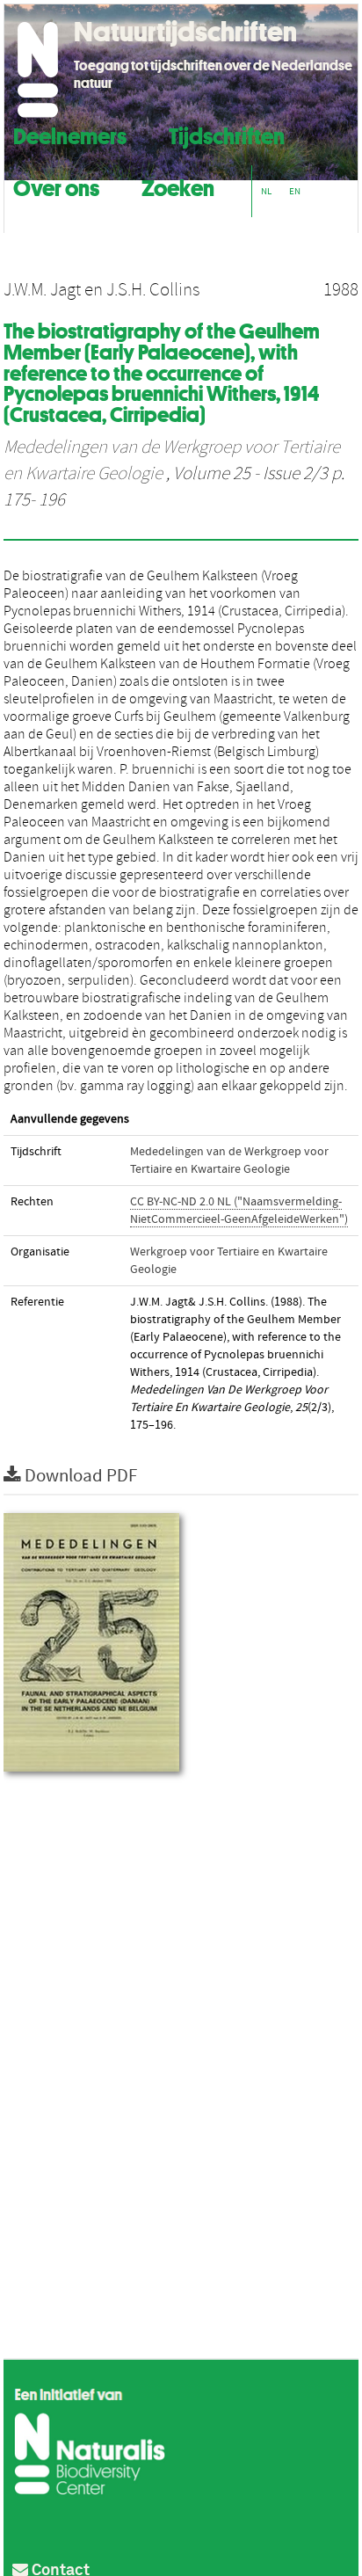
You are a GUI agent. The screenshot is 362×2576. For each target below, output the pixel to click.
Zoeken (178, 186)
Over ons (56, 186)
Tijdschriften (227, 134)
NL (266, 191)
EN (295, 191)
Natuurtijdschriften (185, 32)
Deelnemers (70, 134)
